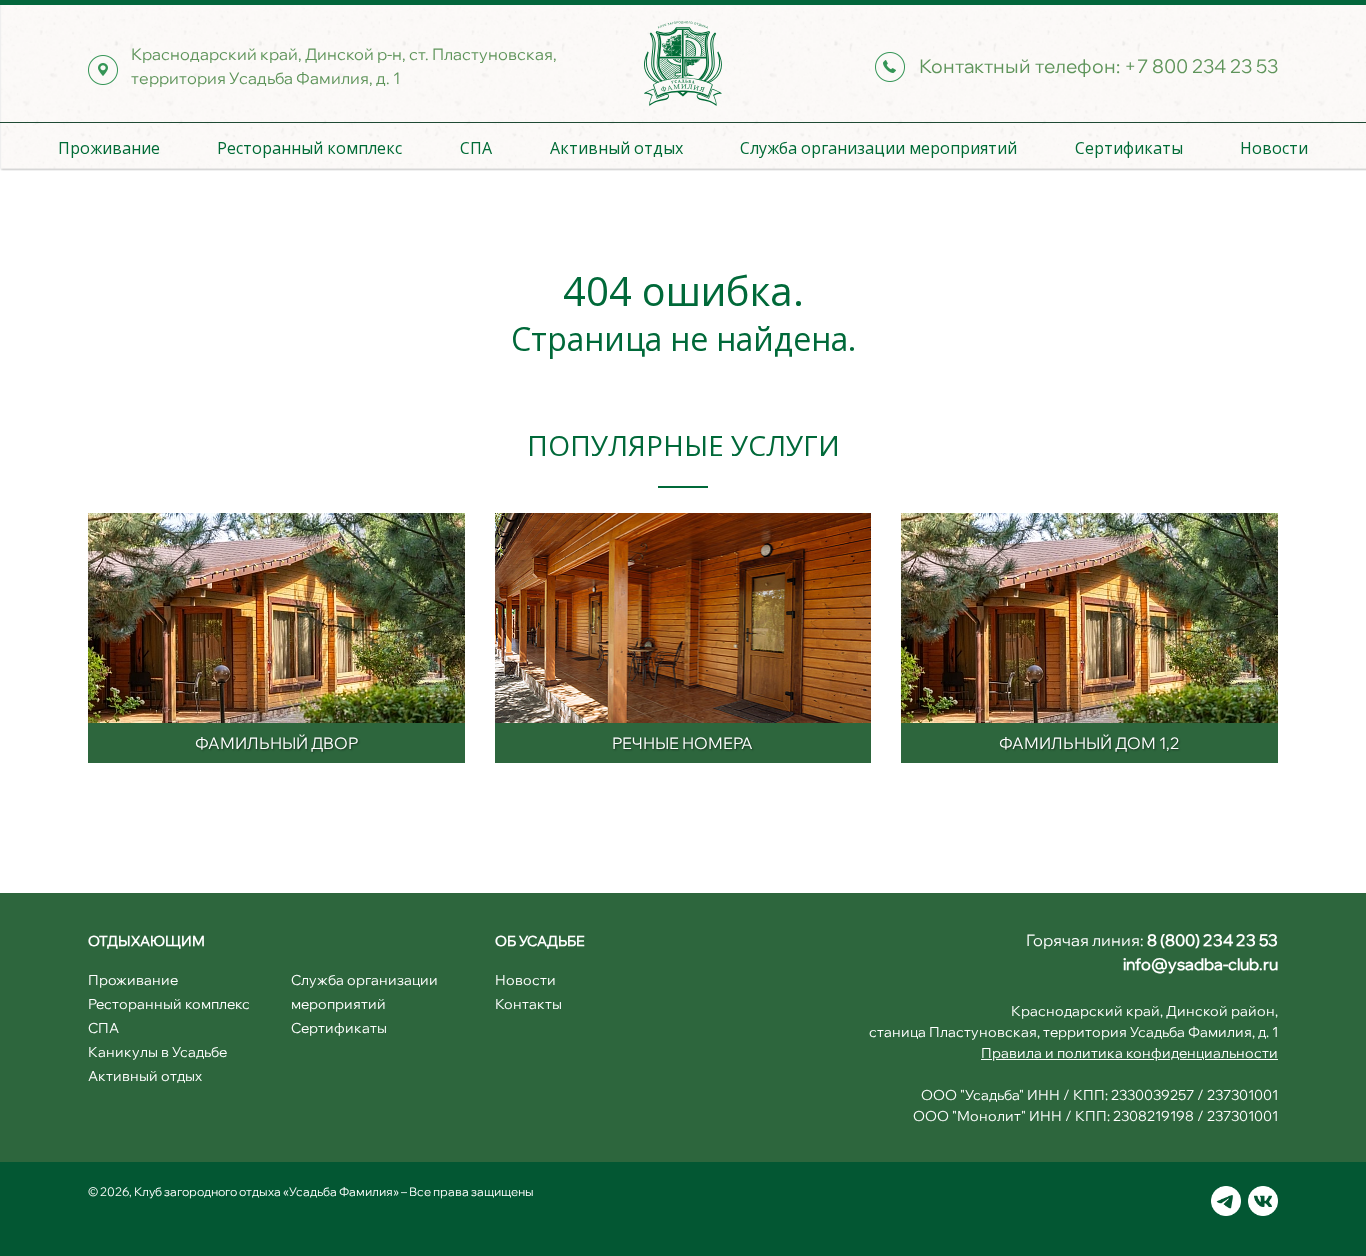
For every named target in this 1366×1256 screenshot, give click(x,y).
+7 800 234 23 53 (1201, 66)
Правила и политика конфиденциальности (1129, 1053)
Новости (1274, 148)
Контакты (528, 1004)
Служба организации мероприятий (878, 148)
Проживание (109, 148)
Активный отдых (616, 148)
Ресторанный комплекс (309, 148)
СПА (476, 148)
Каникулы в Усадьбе (157, 1052)
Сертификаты (1129, 148)
